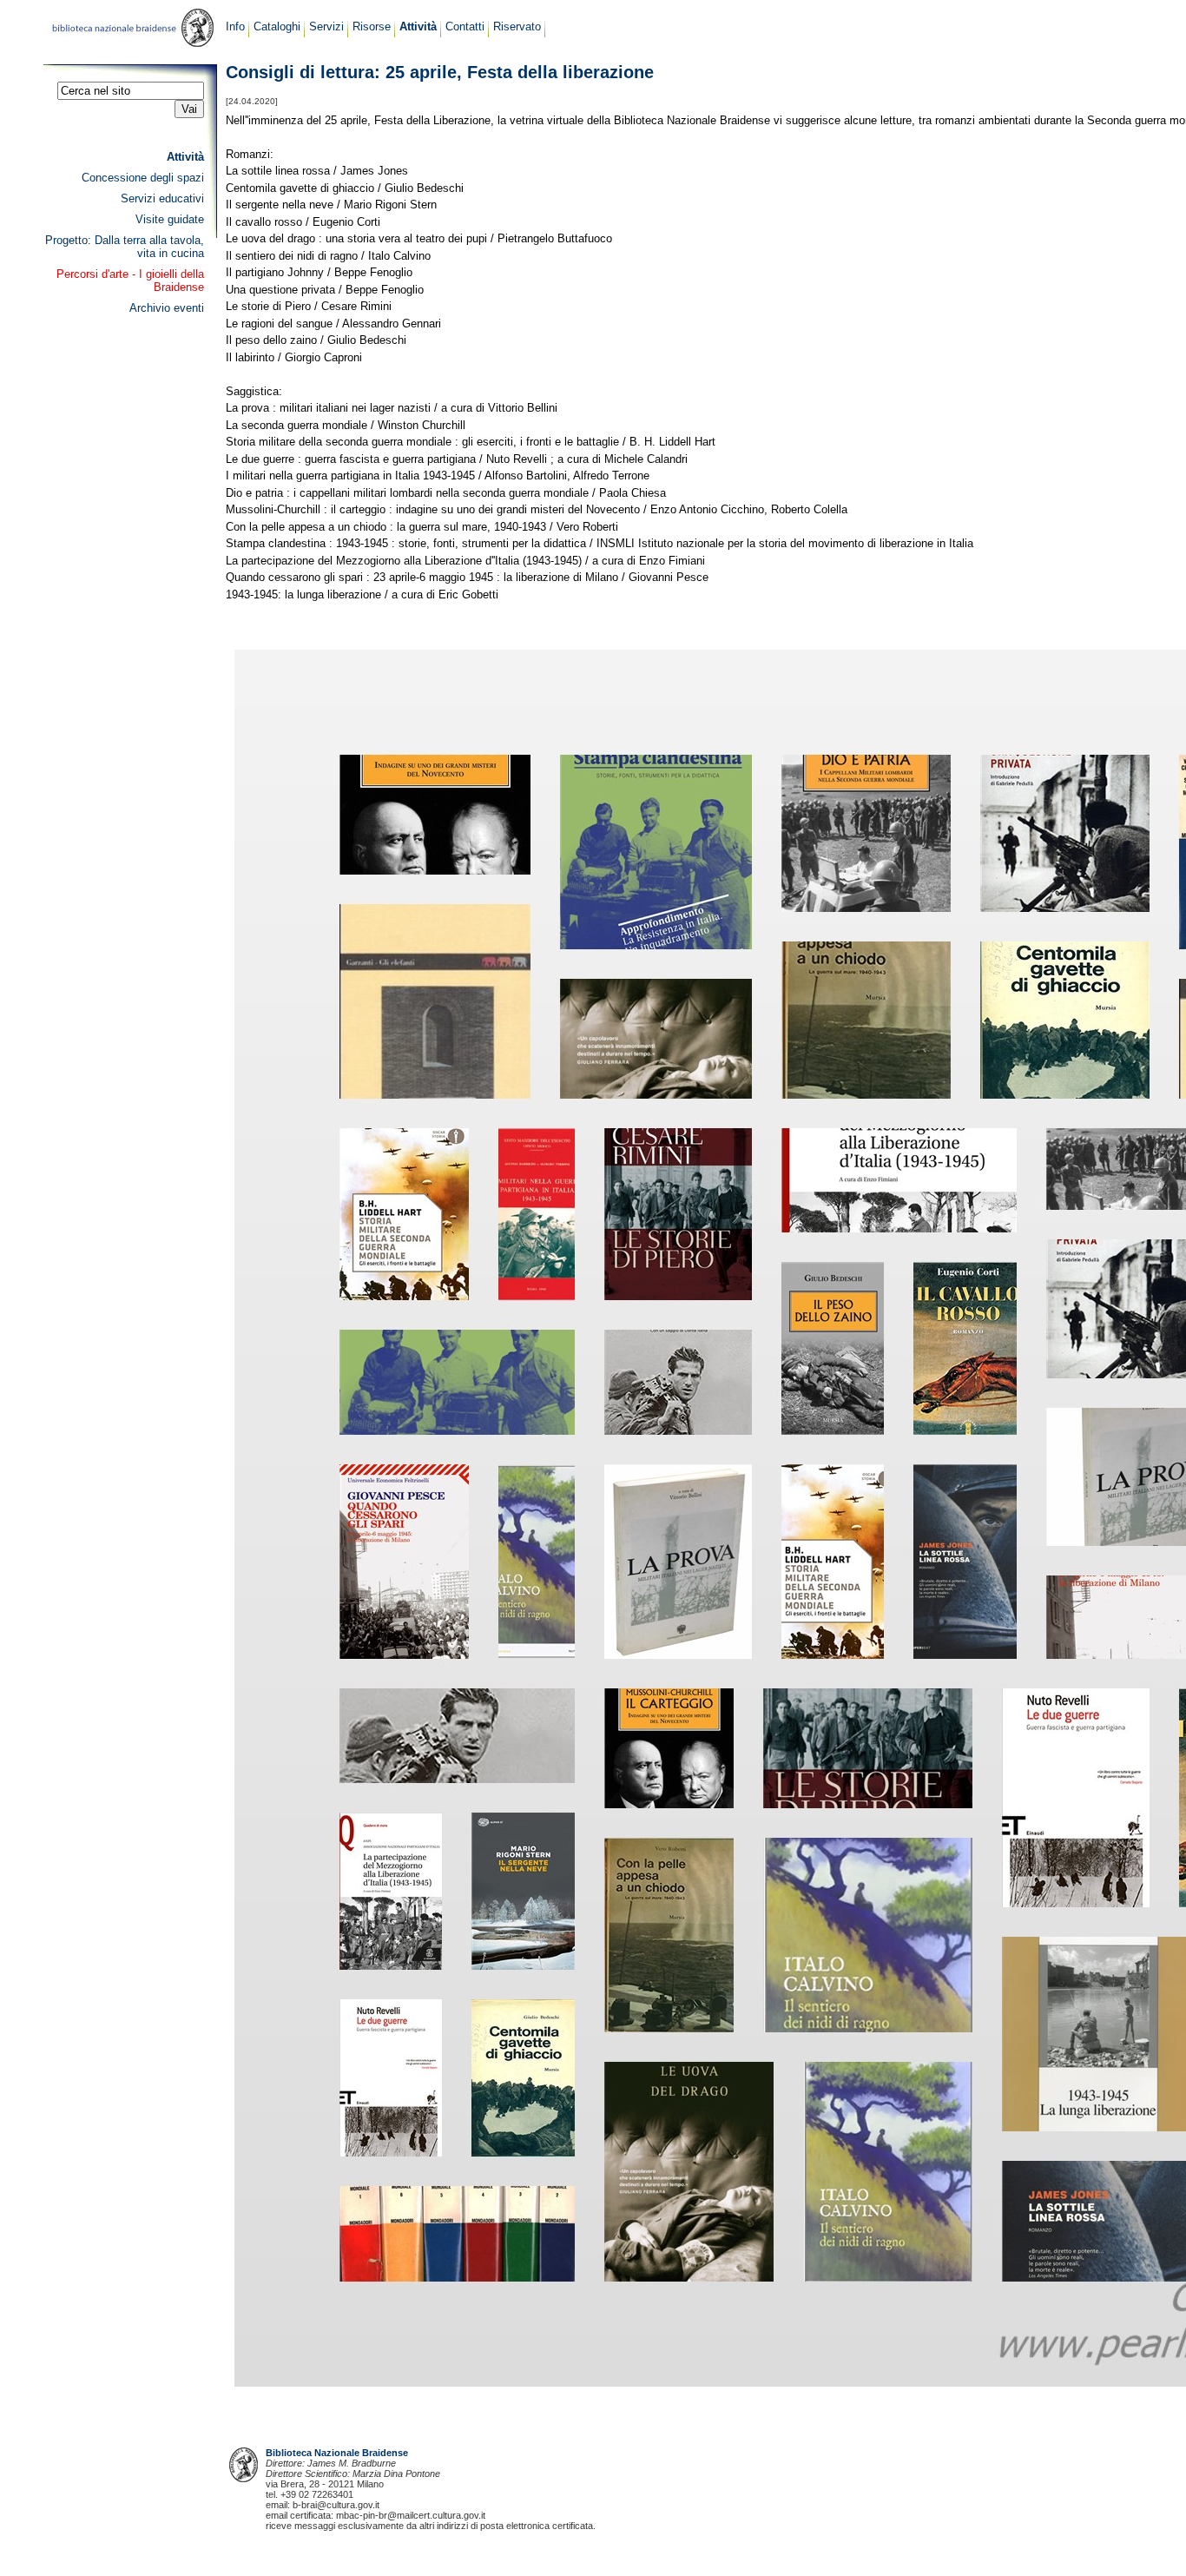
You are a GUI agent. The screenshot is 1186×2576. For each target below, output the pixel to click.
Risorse (372, 26)
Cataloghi (277, 26)
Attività (418, 26)
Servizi (326, 26)
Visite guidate (170, 219)
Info (235, 26)
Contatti (465, 26)
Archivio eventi (167, 308)
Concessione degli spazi (143, 178)
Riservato (517, 26)
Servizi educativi (162, 198)
